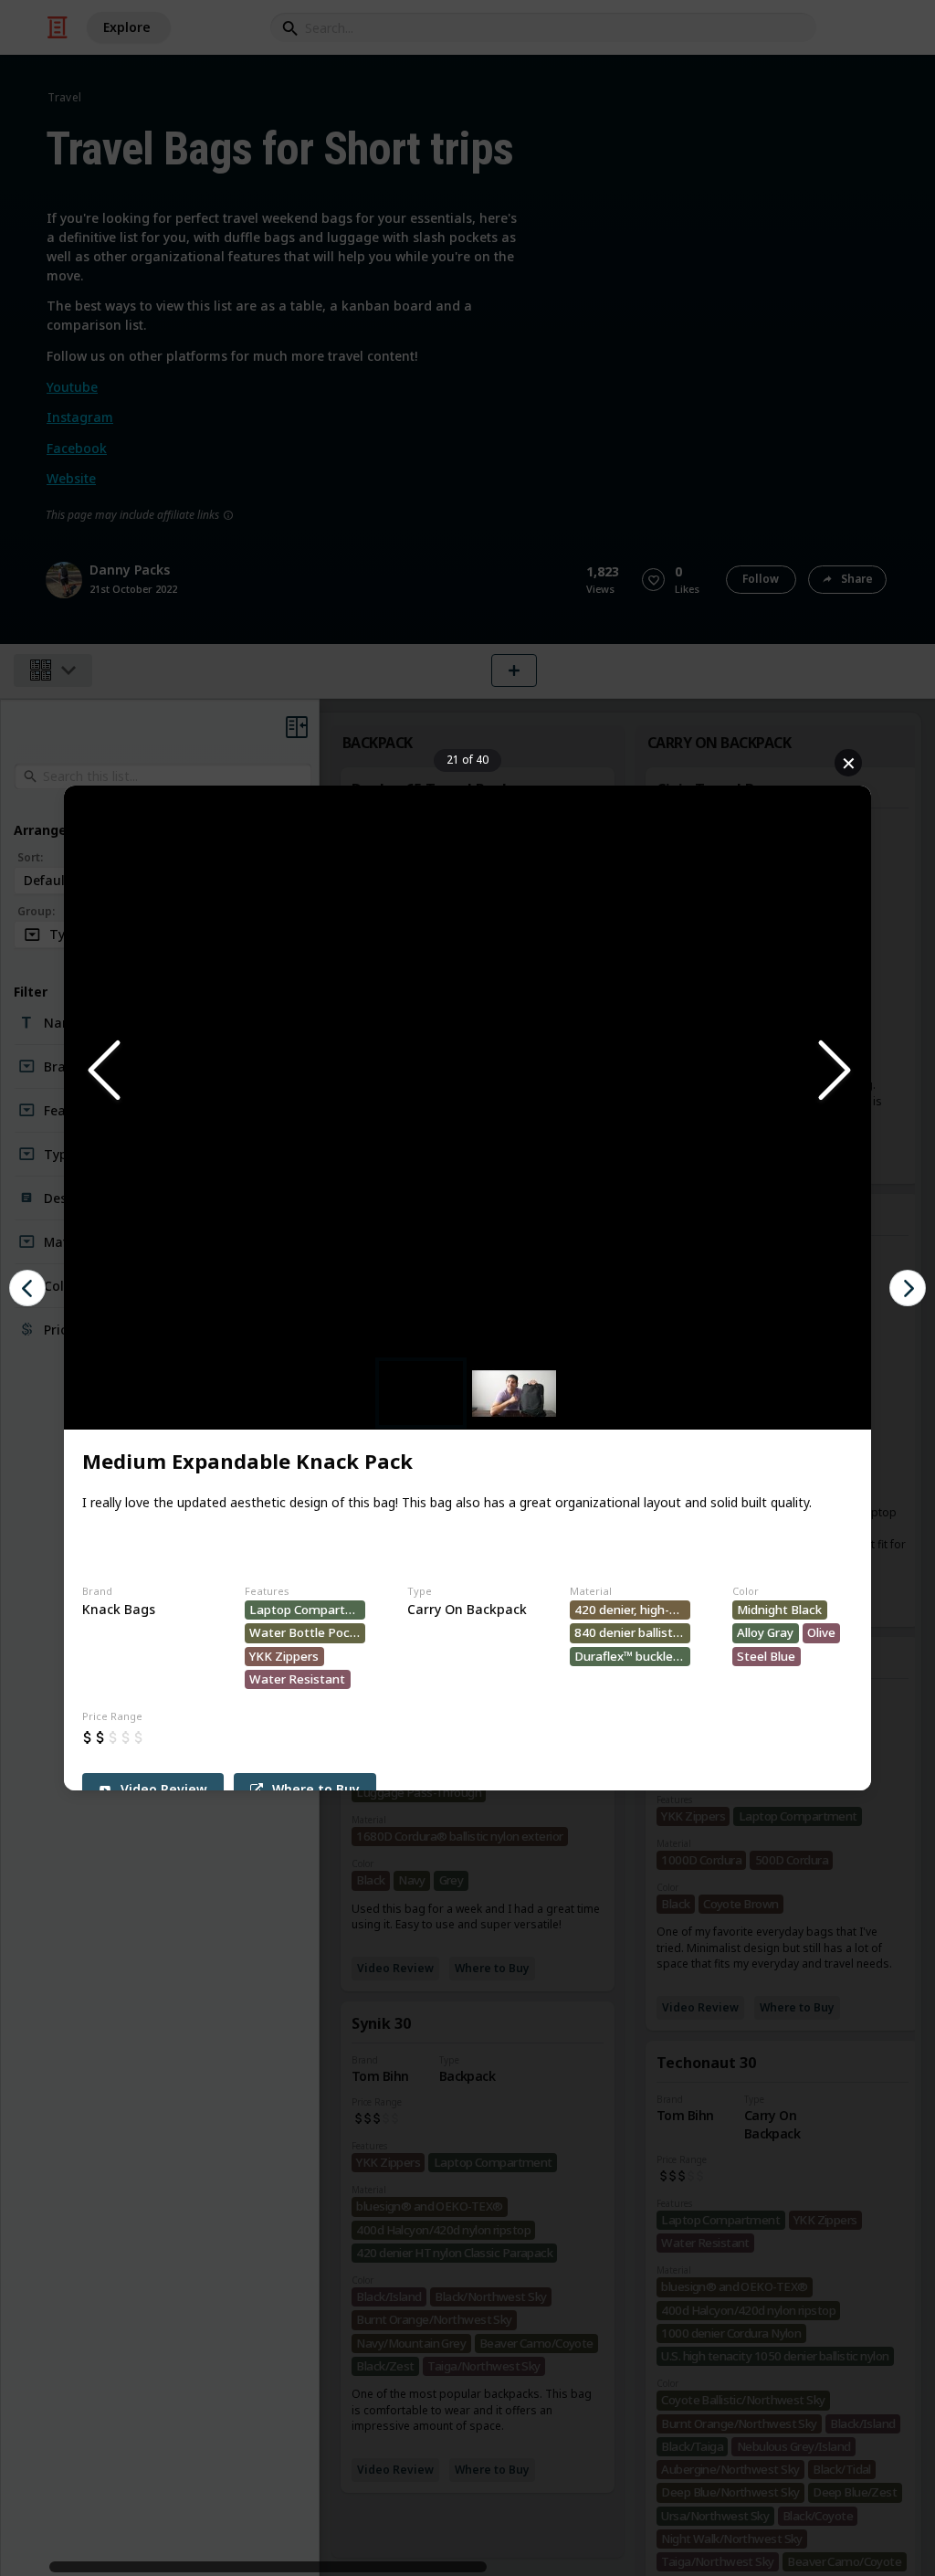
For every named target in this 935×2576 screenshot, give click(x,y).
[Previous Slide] (102, 1071)
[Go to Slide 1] (421, 1393)
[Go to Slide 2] (514, 1394)
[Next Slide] (833, 1071)
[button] (467, 1071)
